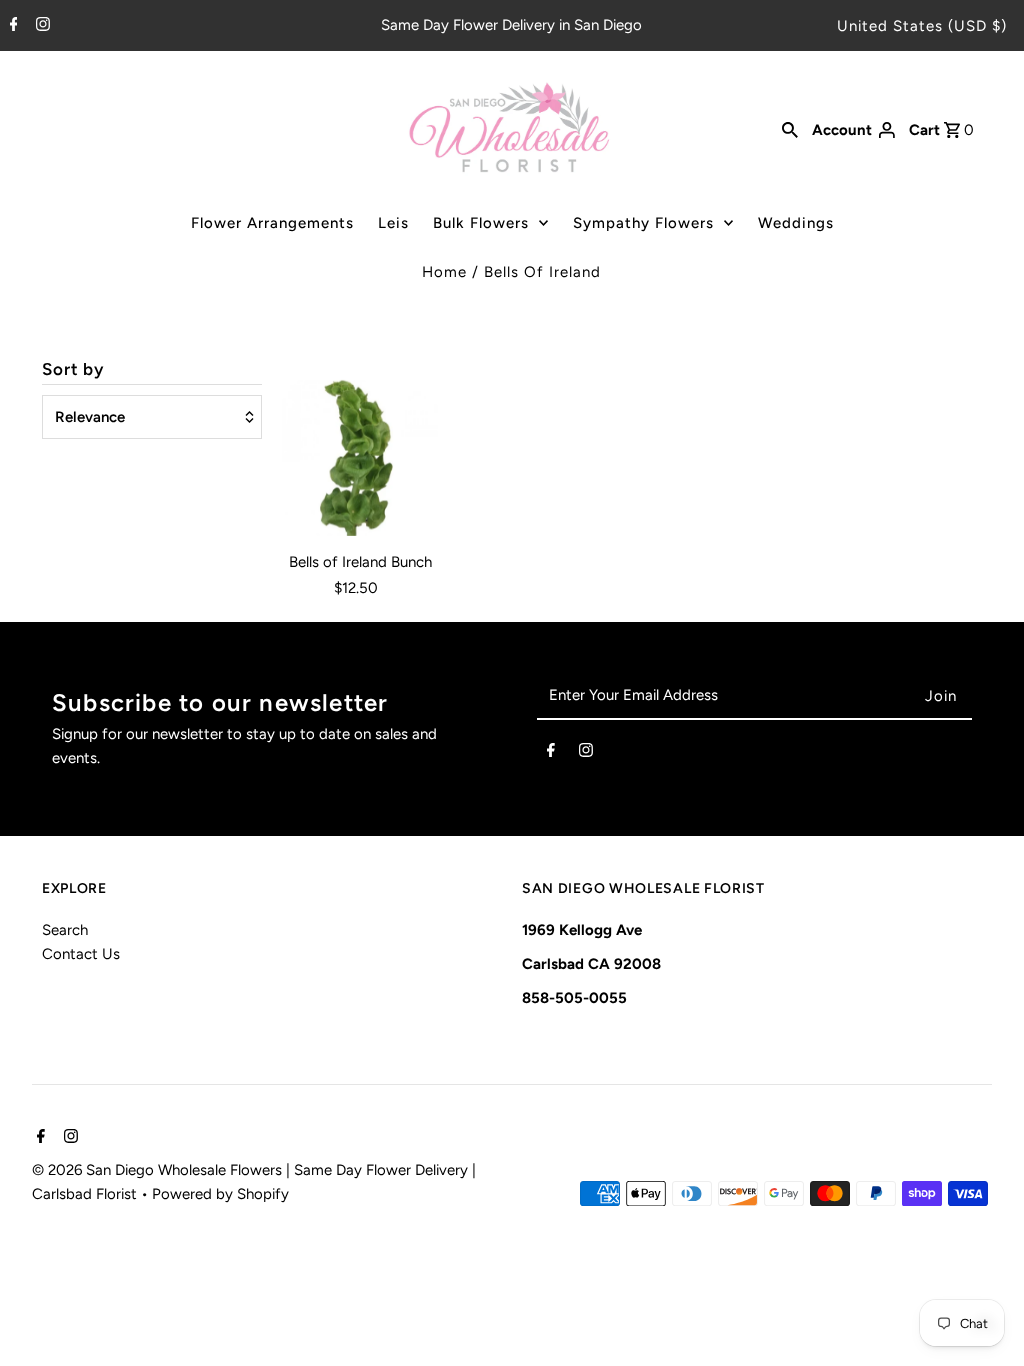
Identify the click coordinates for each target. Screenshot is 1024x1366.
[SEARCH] (790, 129)
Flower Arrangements (272, 223)
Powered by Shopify (220, 1194)
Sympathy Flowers (643, 223)
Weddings (796, 223)
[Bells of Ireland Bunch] (360, 457)
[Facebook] (11, 26)
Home (444, 272)
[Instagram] (40, 26)
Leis (393, 223)
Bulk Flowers (481, 223)
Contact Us (81, 954)
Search (65, 930)
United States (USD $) (922, 26)
